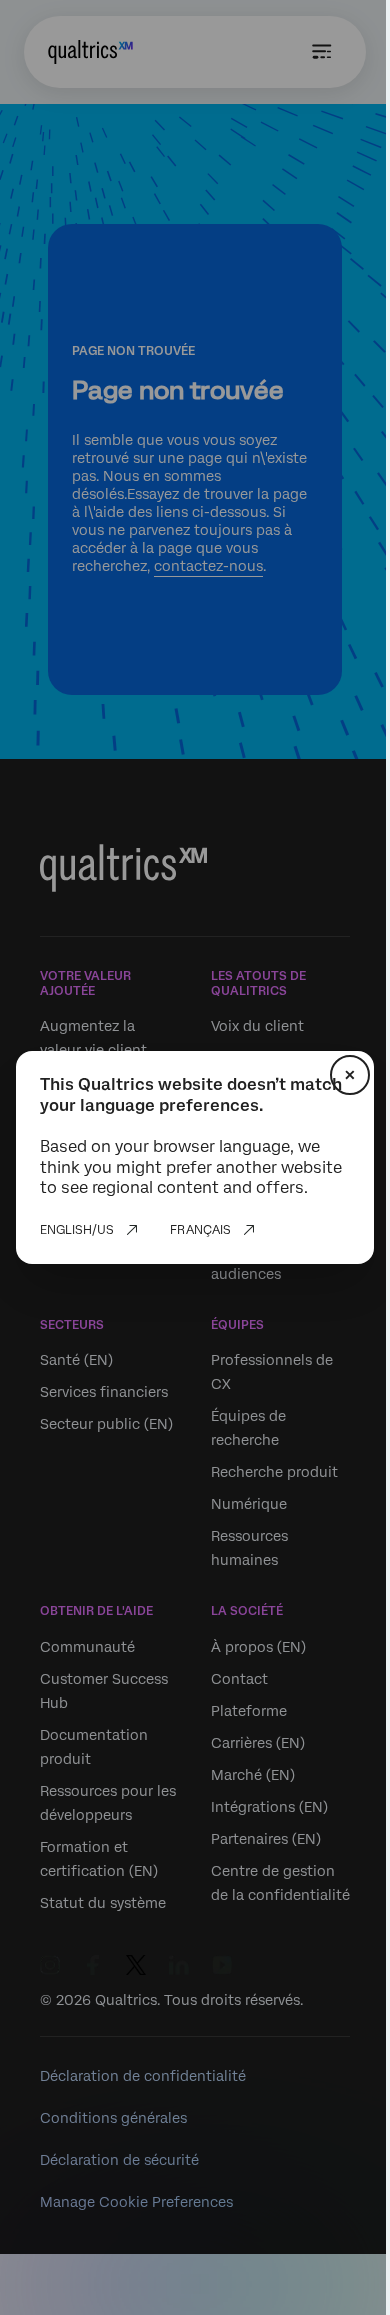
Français (200, 1230)
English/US (77, 1230)
